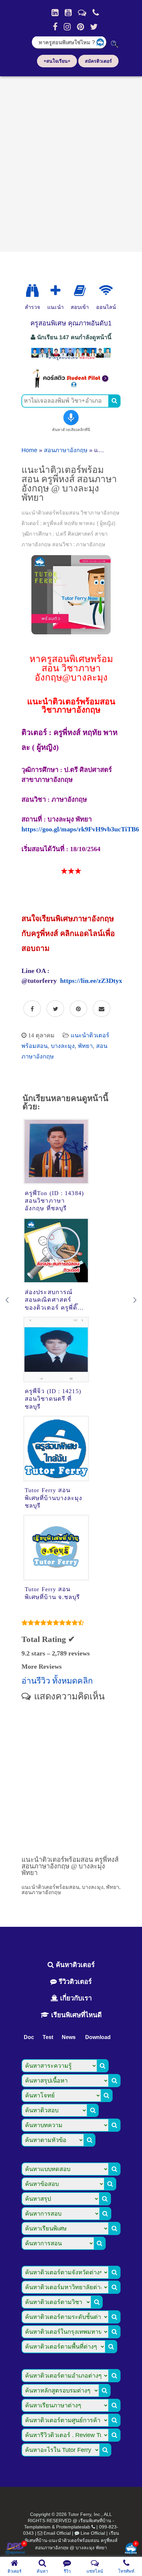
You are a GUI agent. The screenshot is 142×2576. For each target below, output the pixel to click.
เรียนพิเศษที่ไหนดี (75, 2015)
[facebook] (55, 27)
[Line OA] (82, 13)
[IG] (67, 27)
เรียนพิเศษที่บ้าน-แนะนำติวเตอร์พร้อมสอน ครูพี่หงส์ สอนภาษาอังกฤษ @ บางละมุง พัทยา (72, 2540)
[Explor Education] (32, 291)
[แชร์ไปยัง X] (55, 1009)
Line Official (93, 2533)
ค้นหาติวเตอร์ (74, 1965)
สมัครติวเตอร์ (98, 61)
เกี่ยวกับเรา (75, 1998)
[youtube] (68, 13)
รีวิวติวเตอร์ (74, 1982)
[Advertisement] (71, 162)
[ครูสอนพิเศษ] (71, 359)
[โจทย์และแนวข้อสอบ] (131, 2549)
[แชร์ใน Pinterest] (78, 1009)
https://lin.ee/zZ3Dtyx (91, 981)
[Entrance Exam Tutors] (80, 291)
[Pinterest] (80, 27)
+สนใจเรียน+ (57, 61)
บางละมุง (63, 1046)
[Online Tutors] (106, 291)
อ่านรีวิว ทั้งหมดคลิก (57, 1681)
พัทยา (85, 1046)
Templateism (37, 2527)
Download (98, 2037)
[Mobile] (96, 13)
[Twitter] (94, 27)
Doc (29, 2037)
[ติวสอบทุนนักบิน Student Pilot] (71, 386)
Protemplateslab (73, 2527)
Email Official (57, 2533)
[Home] (55, 13)
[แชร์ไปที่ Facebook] (32, 1009)
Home (29, 450)
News (69, 2037)
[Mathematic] (55, 291)
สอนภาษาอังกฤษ (66, 450)
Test (48, 2037)
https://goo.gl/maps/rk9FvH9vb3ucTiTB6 (80, 829)
